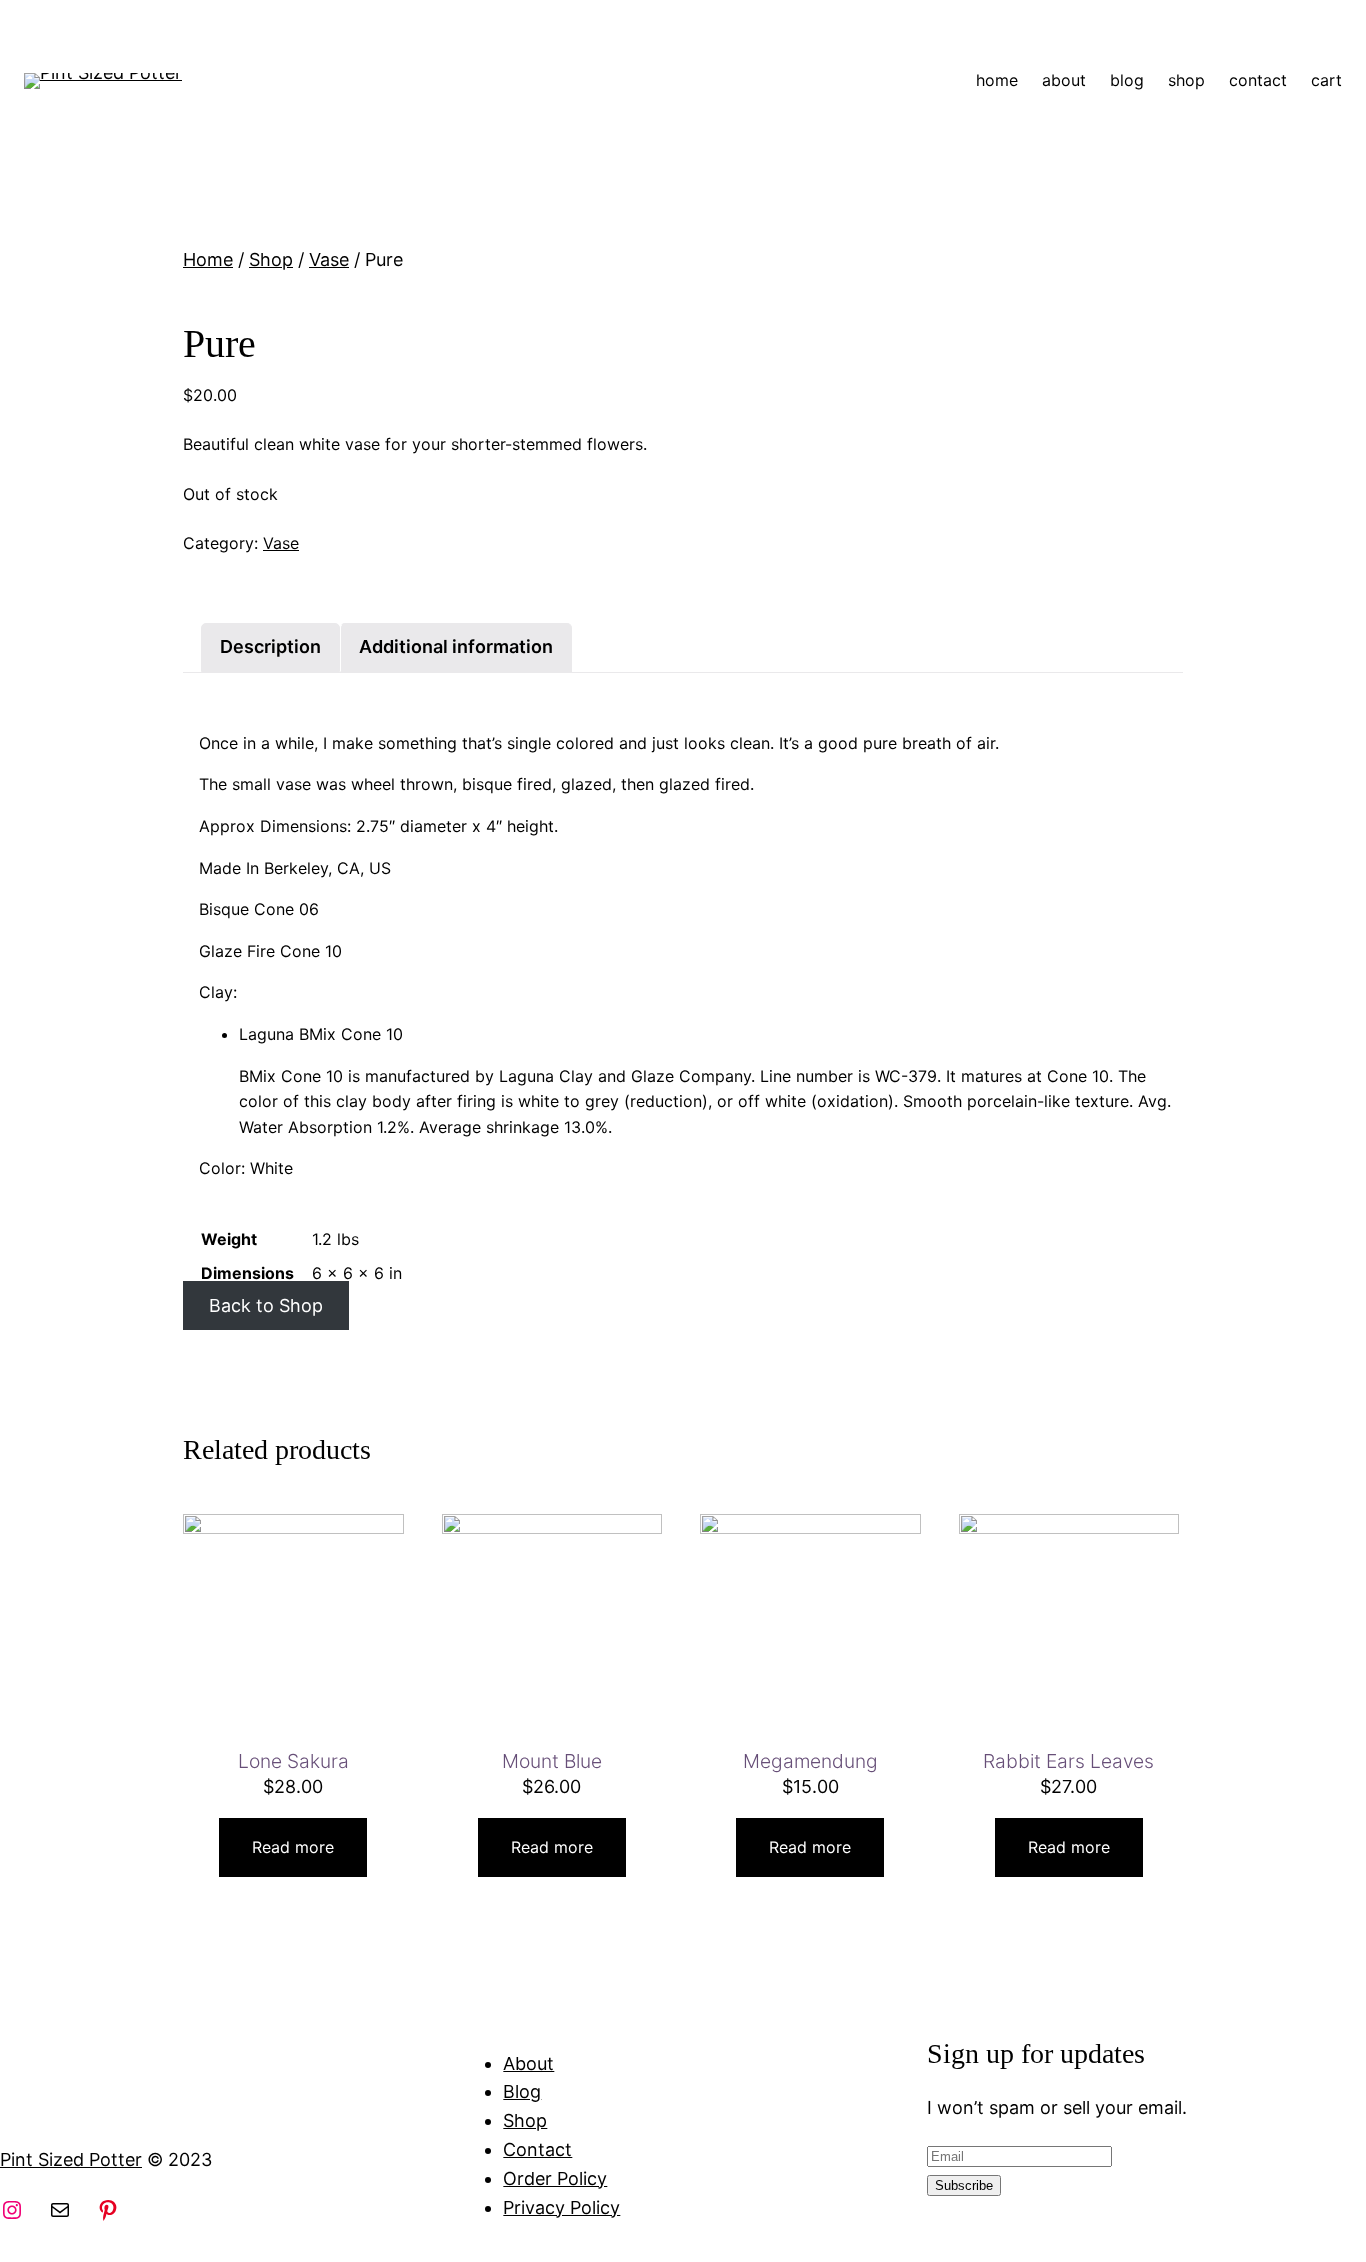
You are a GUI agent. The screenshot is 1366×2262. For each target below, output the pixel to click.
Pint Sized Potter (71, 2159)
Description (270, 646)
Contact (537, 2149)
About (528, 2063)
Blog (522, 2091)
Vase (329, 259)
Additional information (456, 646)
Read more (293, 1847)
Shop (271, 259)
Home (208, 259)
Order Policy (555, 2178)
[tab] (270, 647)
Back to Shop (266, 1305)
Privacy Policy (561, 2207)
